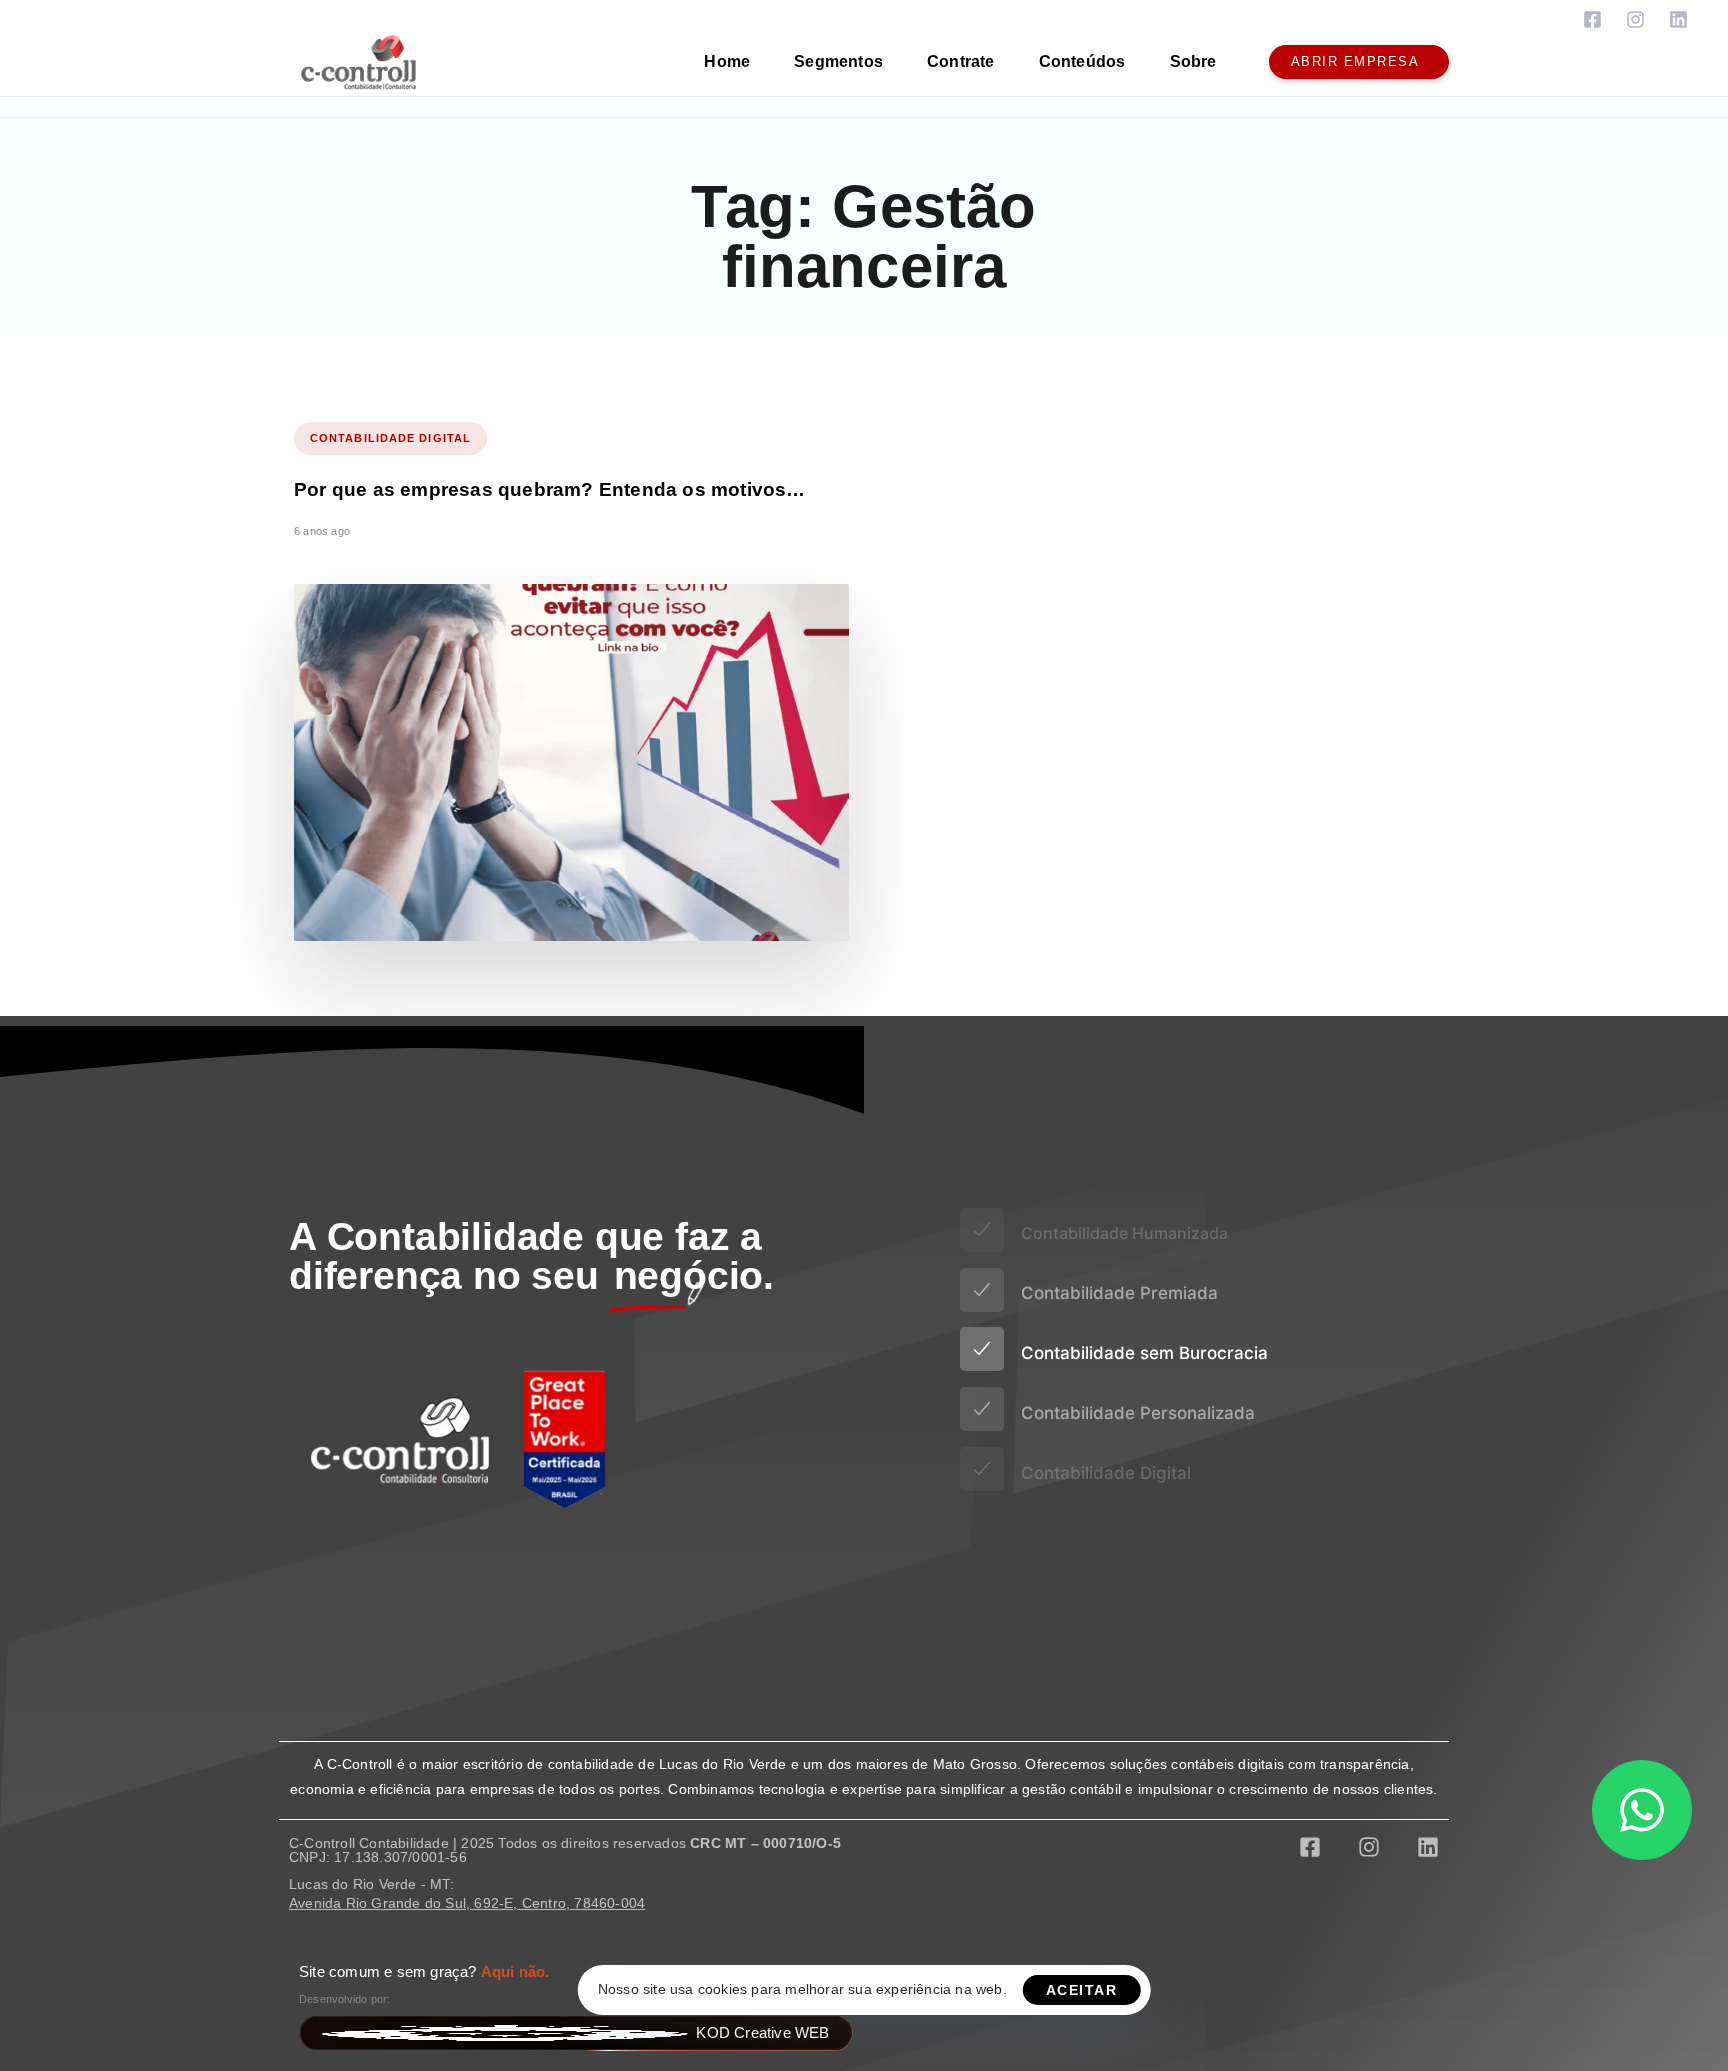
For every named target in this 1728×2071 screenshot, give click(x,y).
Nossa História (339, 1690)
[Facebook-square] (1592, 19)
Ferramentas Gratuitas (365, 1609)
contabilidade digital (390, 438)
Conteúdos (1082, 61)
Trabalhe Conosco (350, 1717)
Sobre (1193, 61)
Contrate (961, 61)
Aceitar (1082, 1990)
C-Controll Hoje (340, 1663)
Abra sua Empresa (352, 1582)
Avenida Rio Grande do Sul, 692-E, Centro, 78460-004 (467, 1903)
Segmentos (838, 61)
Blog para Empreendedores (381, 1636)
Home (727, 61)
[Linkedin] (1678, 19)
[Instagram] (1635, 19)
